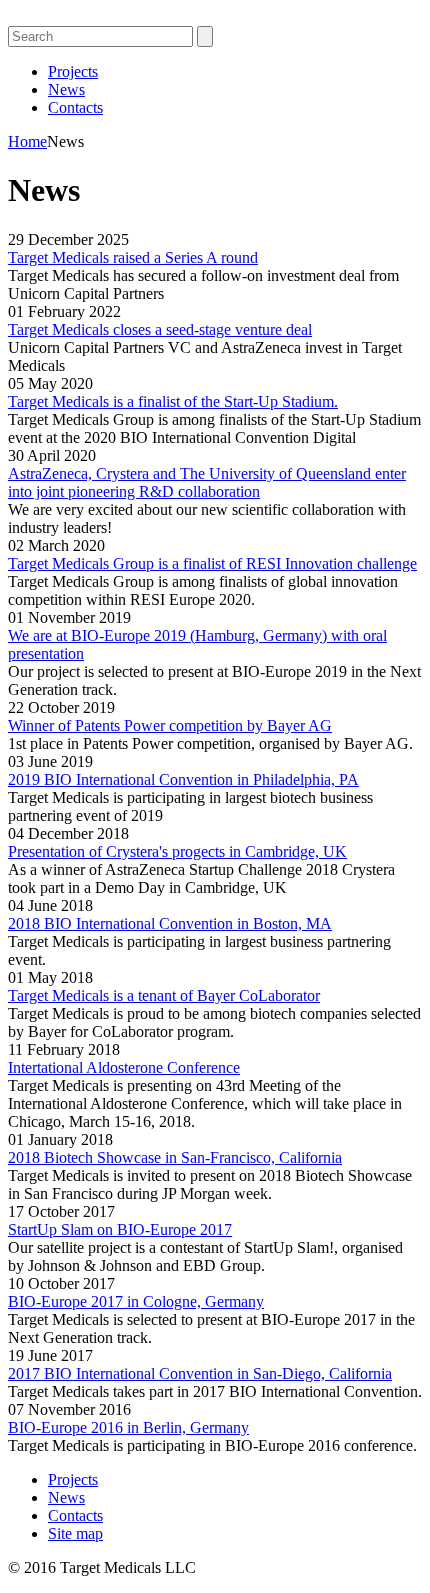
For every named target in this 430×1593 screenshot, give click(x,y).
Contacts (75, 107)
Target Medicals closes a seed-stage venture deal (160, 329)
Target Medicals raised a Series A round (133, 257)
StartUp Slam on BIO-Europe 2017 (120, 1229)
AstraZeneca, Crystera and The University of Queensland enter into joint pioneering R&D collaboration (207, 482)
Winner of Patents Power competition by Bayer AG (170, 725)
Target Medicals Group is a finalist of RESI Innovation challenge (212, 563)
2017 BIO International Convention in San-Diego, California (200, 1373)
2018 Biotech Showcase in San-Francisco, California (175, 1157)
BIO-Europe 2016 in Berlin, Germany (128, 1427)
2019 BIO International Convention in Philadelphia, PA (183, 779)
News (66, 89)
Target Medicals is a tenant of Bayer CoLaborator (164, 995)
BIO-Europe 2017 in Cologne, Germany (136, 1301)
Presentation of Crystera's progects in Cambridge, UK (177, 851)
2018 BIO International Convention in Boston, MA (170, 923)
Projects (73, 71)
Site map (75, 1533)
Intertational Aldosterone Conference (124, 1067)
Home (27, 141)
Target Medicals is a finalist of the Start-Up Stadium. (173, 401)
